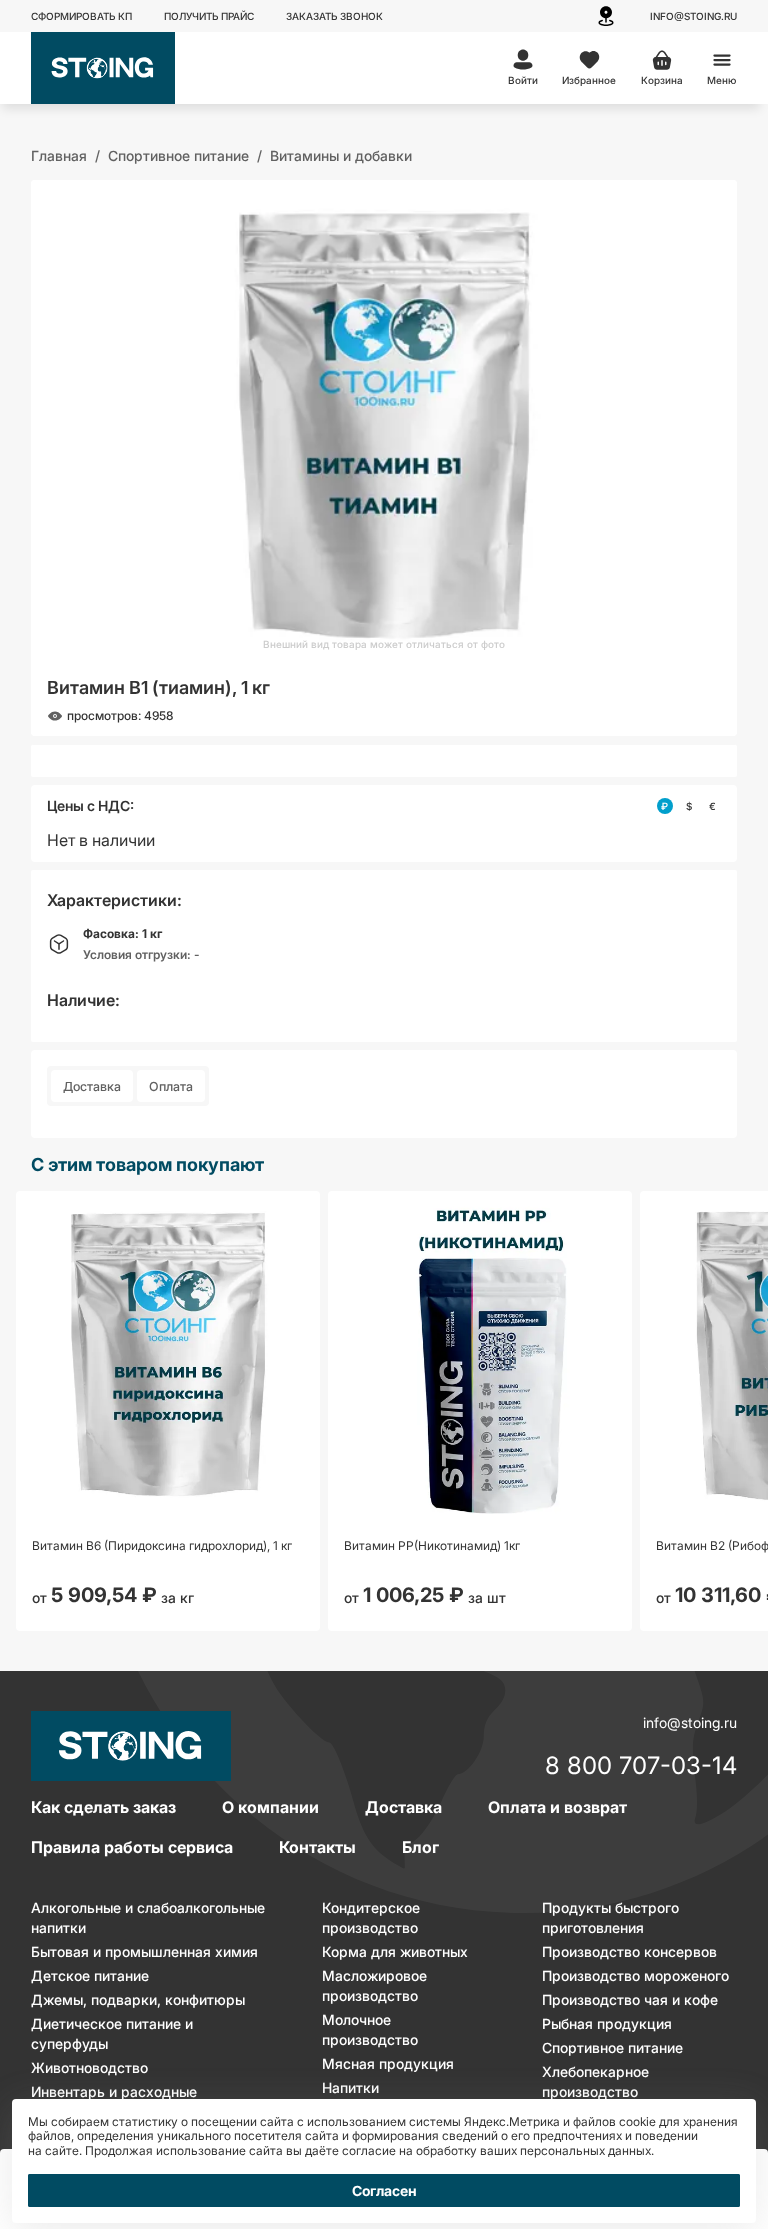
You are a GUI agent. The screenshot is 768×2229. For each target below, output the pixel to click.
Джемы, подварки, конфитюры (138, 1999)
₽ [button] (664, 806)
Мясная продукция (388, 2063)
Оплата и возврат (557, 1807)
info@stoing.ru (693, 16)
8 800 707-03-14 (641, 1767)
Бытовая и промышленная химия (144, 1951)
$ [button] (689, 806)
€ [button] (712, 806)
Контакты (317, 1847)
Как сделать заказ (103, 1807)
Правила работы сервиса (132, 1847)
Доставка (92, 1086)
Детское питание (90, 1975)
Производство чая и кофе (630, 1999)
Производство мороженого (635, 1975)
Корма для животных (395, 1951)
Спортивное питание (612, 2047)
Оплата (171, 1086)
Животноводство (89, 2067)
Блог (420, 1847)
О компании (270, 1807)
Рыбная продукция (607, 2023)
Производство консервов (629, 1951)
